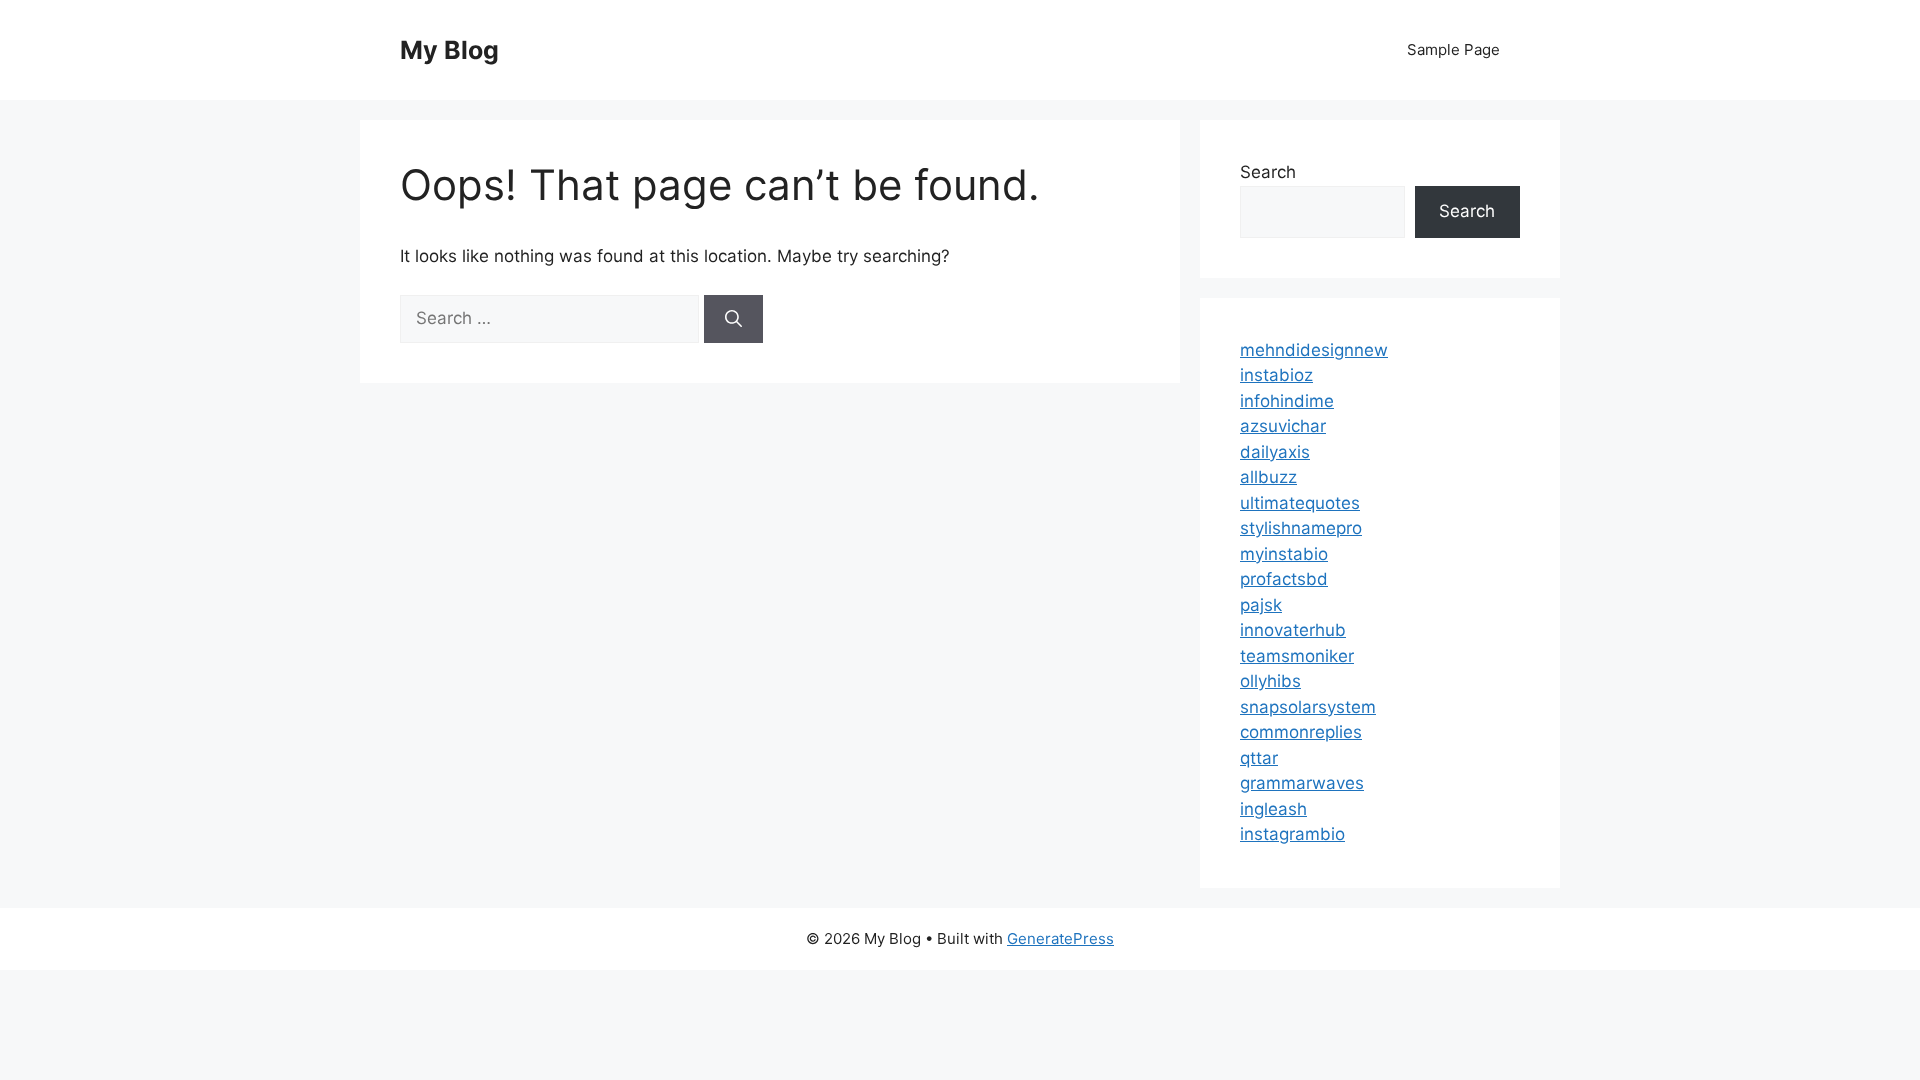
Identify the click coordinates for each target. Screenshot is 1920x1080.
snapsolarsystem (1308, 707)
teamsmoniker (1297, 656)
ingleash (1273, 809)
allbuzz (1268, 477)
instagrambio (1292, 834)
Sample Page (1453, 49)
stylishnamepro (1301, 528)
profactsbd (1284, 579)
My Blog (449, 50)
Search (1268, 172)
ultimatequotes (1300, 503)
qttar (1259, 758)
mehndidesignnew (1314, 350)
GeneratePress (1060, 938)
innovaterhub (1293, 630)
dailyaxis (1275, 452)
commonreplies (1301, 732)
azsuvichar (1283, 426)
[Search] (733, 319)
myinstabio (1284, 554)
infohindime (1287, 401)
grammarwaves (1302, 783)
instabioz (1276, 375)
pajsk (1261, 605)
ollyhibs (1270, 681)
